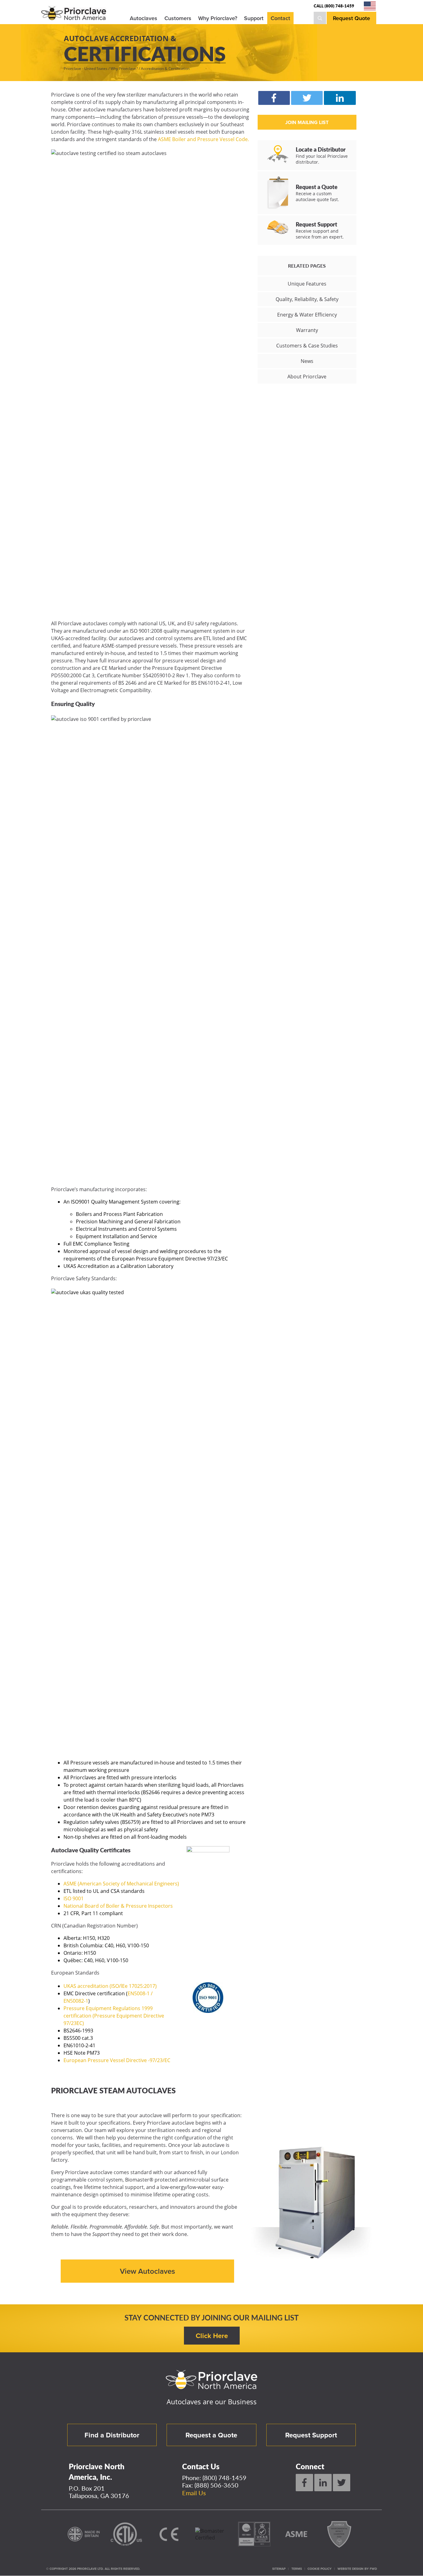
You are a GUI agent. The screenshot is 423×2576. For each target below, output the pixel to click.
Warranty (307, 330)
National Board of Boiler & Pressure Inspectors (118, 1906)
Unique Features (307, 284)
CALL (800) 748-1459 (334, 6)
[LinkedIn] (323, 2483)
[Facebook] (304, 2483)
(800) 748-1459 (225, 2478)
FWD (373, 2569)
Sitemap (279, 2569)
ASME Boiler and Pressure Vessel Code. (203, 139)
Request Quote (351, 18)
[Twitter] (342, 2483)
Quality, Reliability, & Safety (307, 299)
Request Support (311, 2435)
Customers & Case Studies (307, 346)
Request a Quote (211, 2435)
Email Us (194, 2493)
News (307, 361)
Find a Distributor (112, 2435)
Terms (297, 2569)
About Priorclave (307, 377)
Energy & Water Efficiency (307, 315)
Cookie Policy (320, 2569)
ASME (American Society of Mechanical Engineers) (121, 1884)
